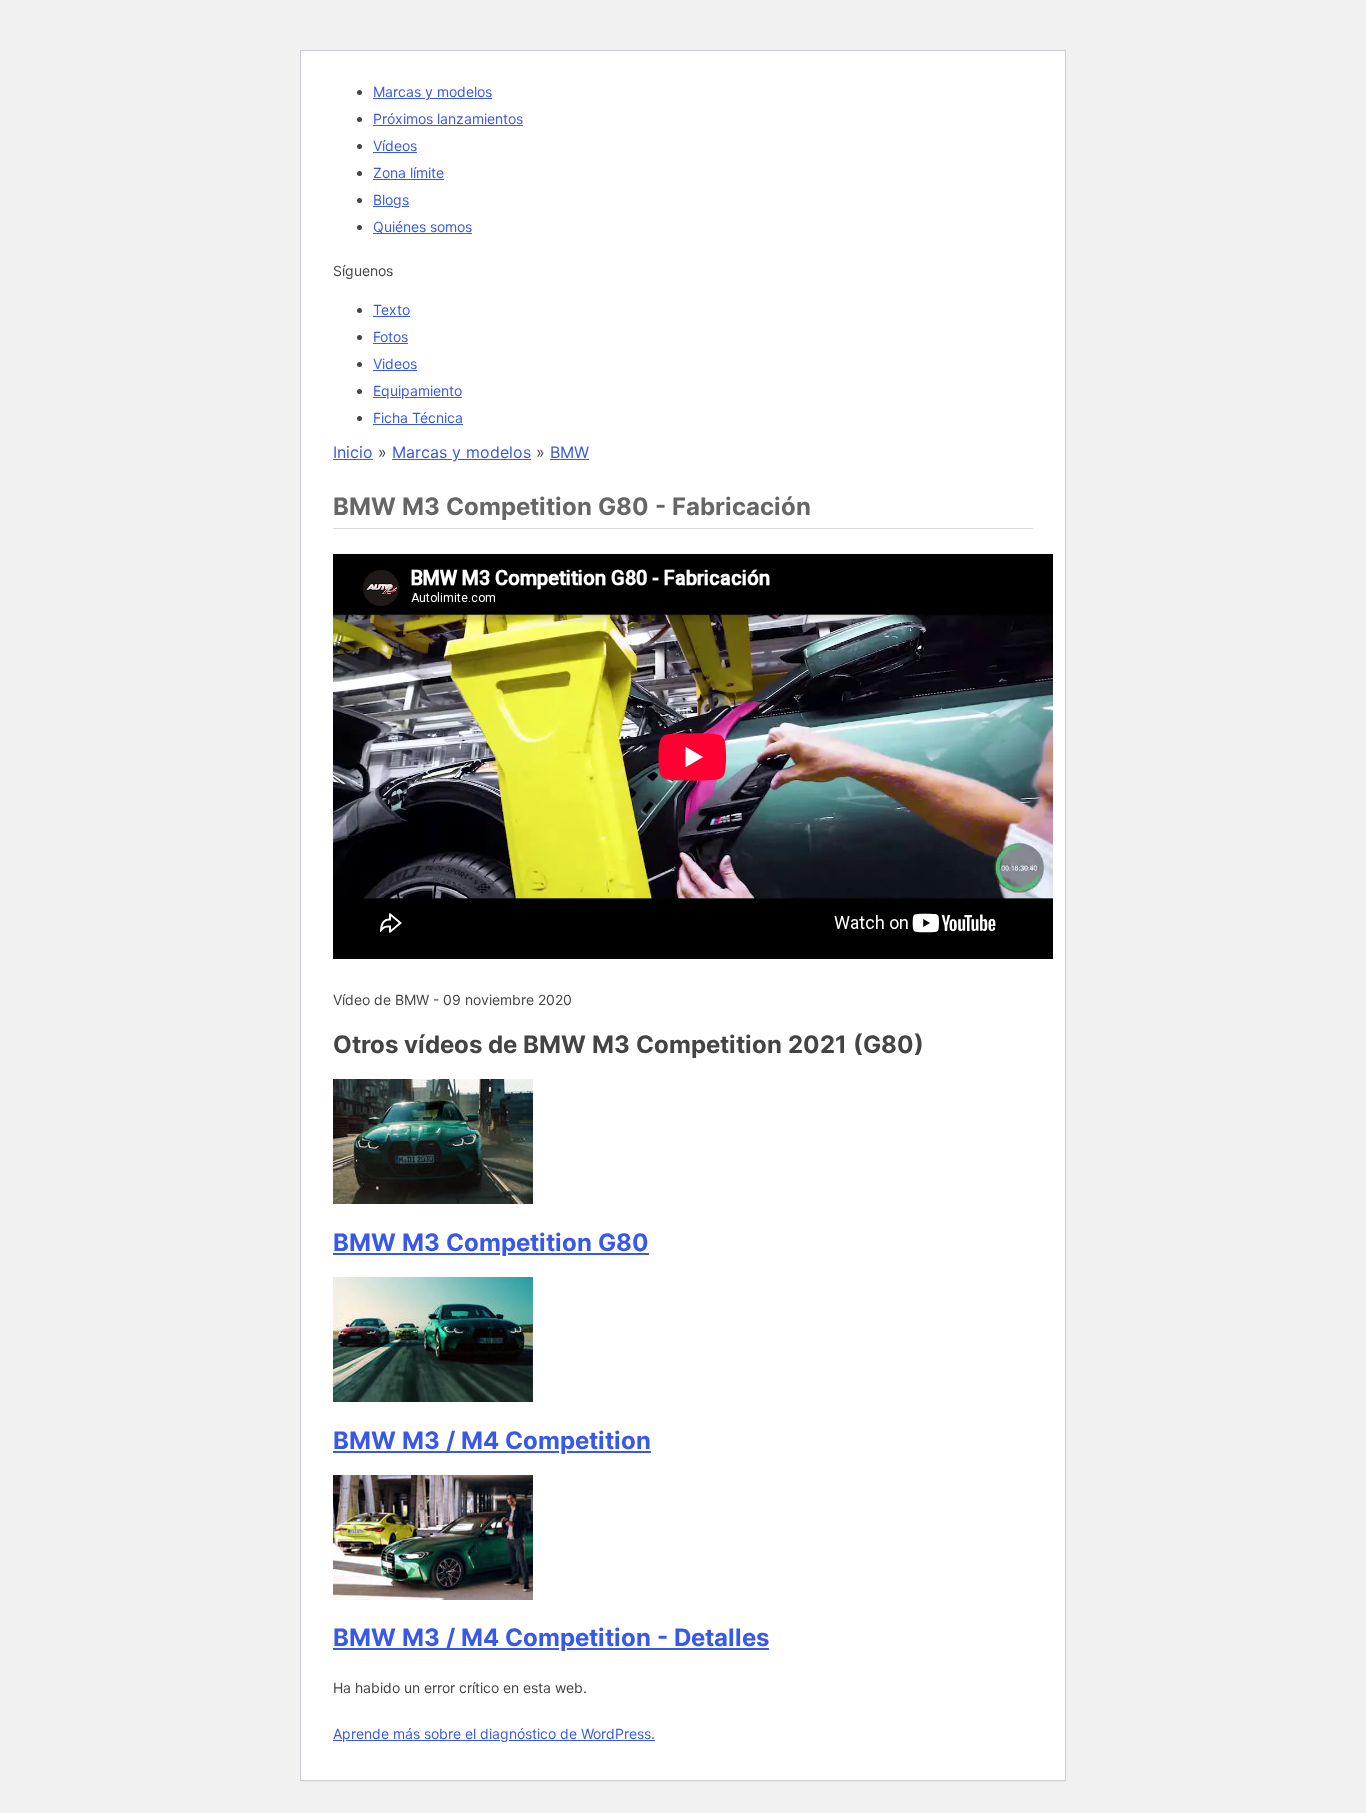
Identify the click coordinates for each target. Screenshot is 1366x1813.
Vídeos (395, 145)
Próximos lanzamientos (448, 118)
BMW (569, 452)
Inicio (353, 452)
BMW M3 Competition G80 (491, 1242)
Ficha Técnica (418, 417)
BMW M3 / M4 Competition (492, 1440)
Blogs (391, 199)
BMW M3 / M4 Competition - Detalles (551, 1637)
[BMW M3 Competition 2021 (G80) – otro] (433, 1198)
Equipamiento (417, 390)
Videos (395, 363)
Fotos (390, 336)
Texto (391, 309)
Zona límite (408, 172)
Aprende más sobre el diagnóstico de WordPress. (494, 1733)
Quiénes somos (422, 226)
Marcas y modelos (432, 91)
